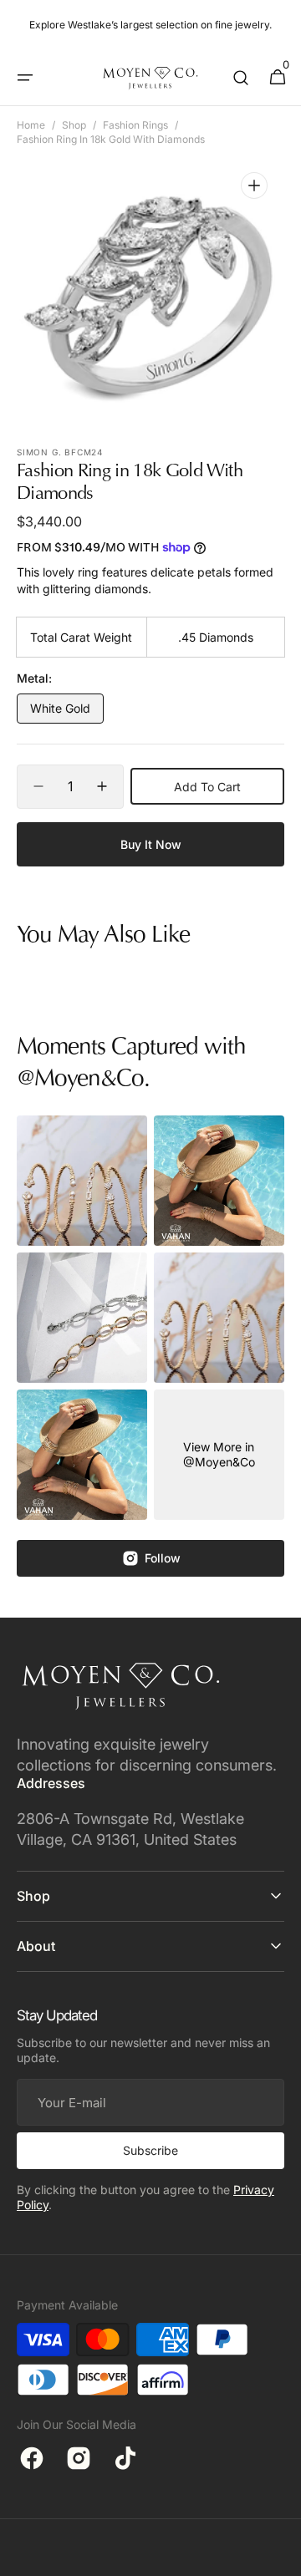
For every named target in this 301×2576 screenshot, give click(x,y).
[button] (25, 78)
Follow (163, 1558)
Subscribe (150, 2150)
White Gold (67, 712)
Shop (74, 125)
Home (31, 125)
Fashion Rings (135, 125)
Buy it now (151, 844)
